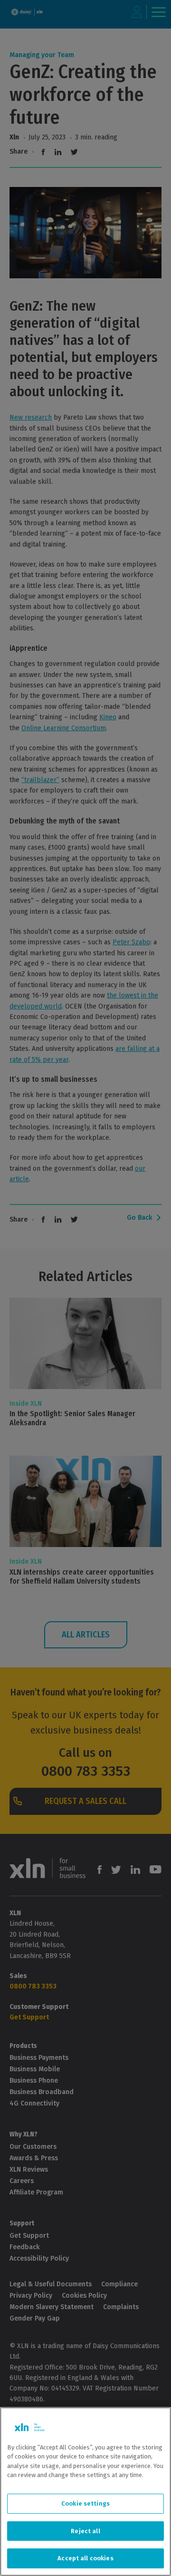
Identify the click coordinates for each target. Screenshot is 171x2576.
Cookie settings (85, 2503)
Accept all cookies (85, 2558)
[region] (85, 2492)
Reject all (85, 2531)
